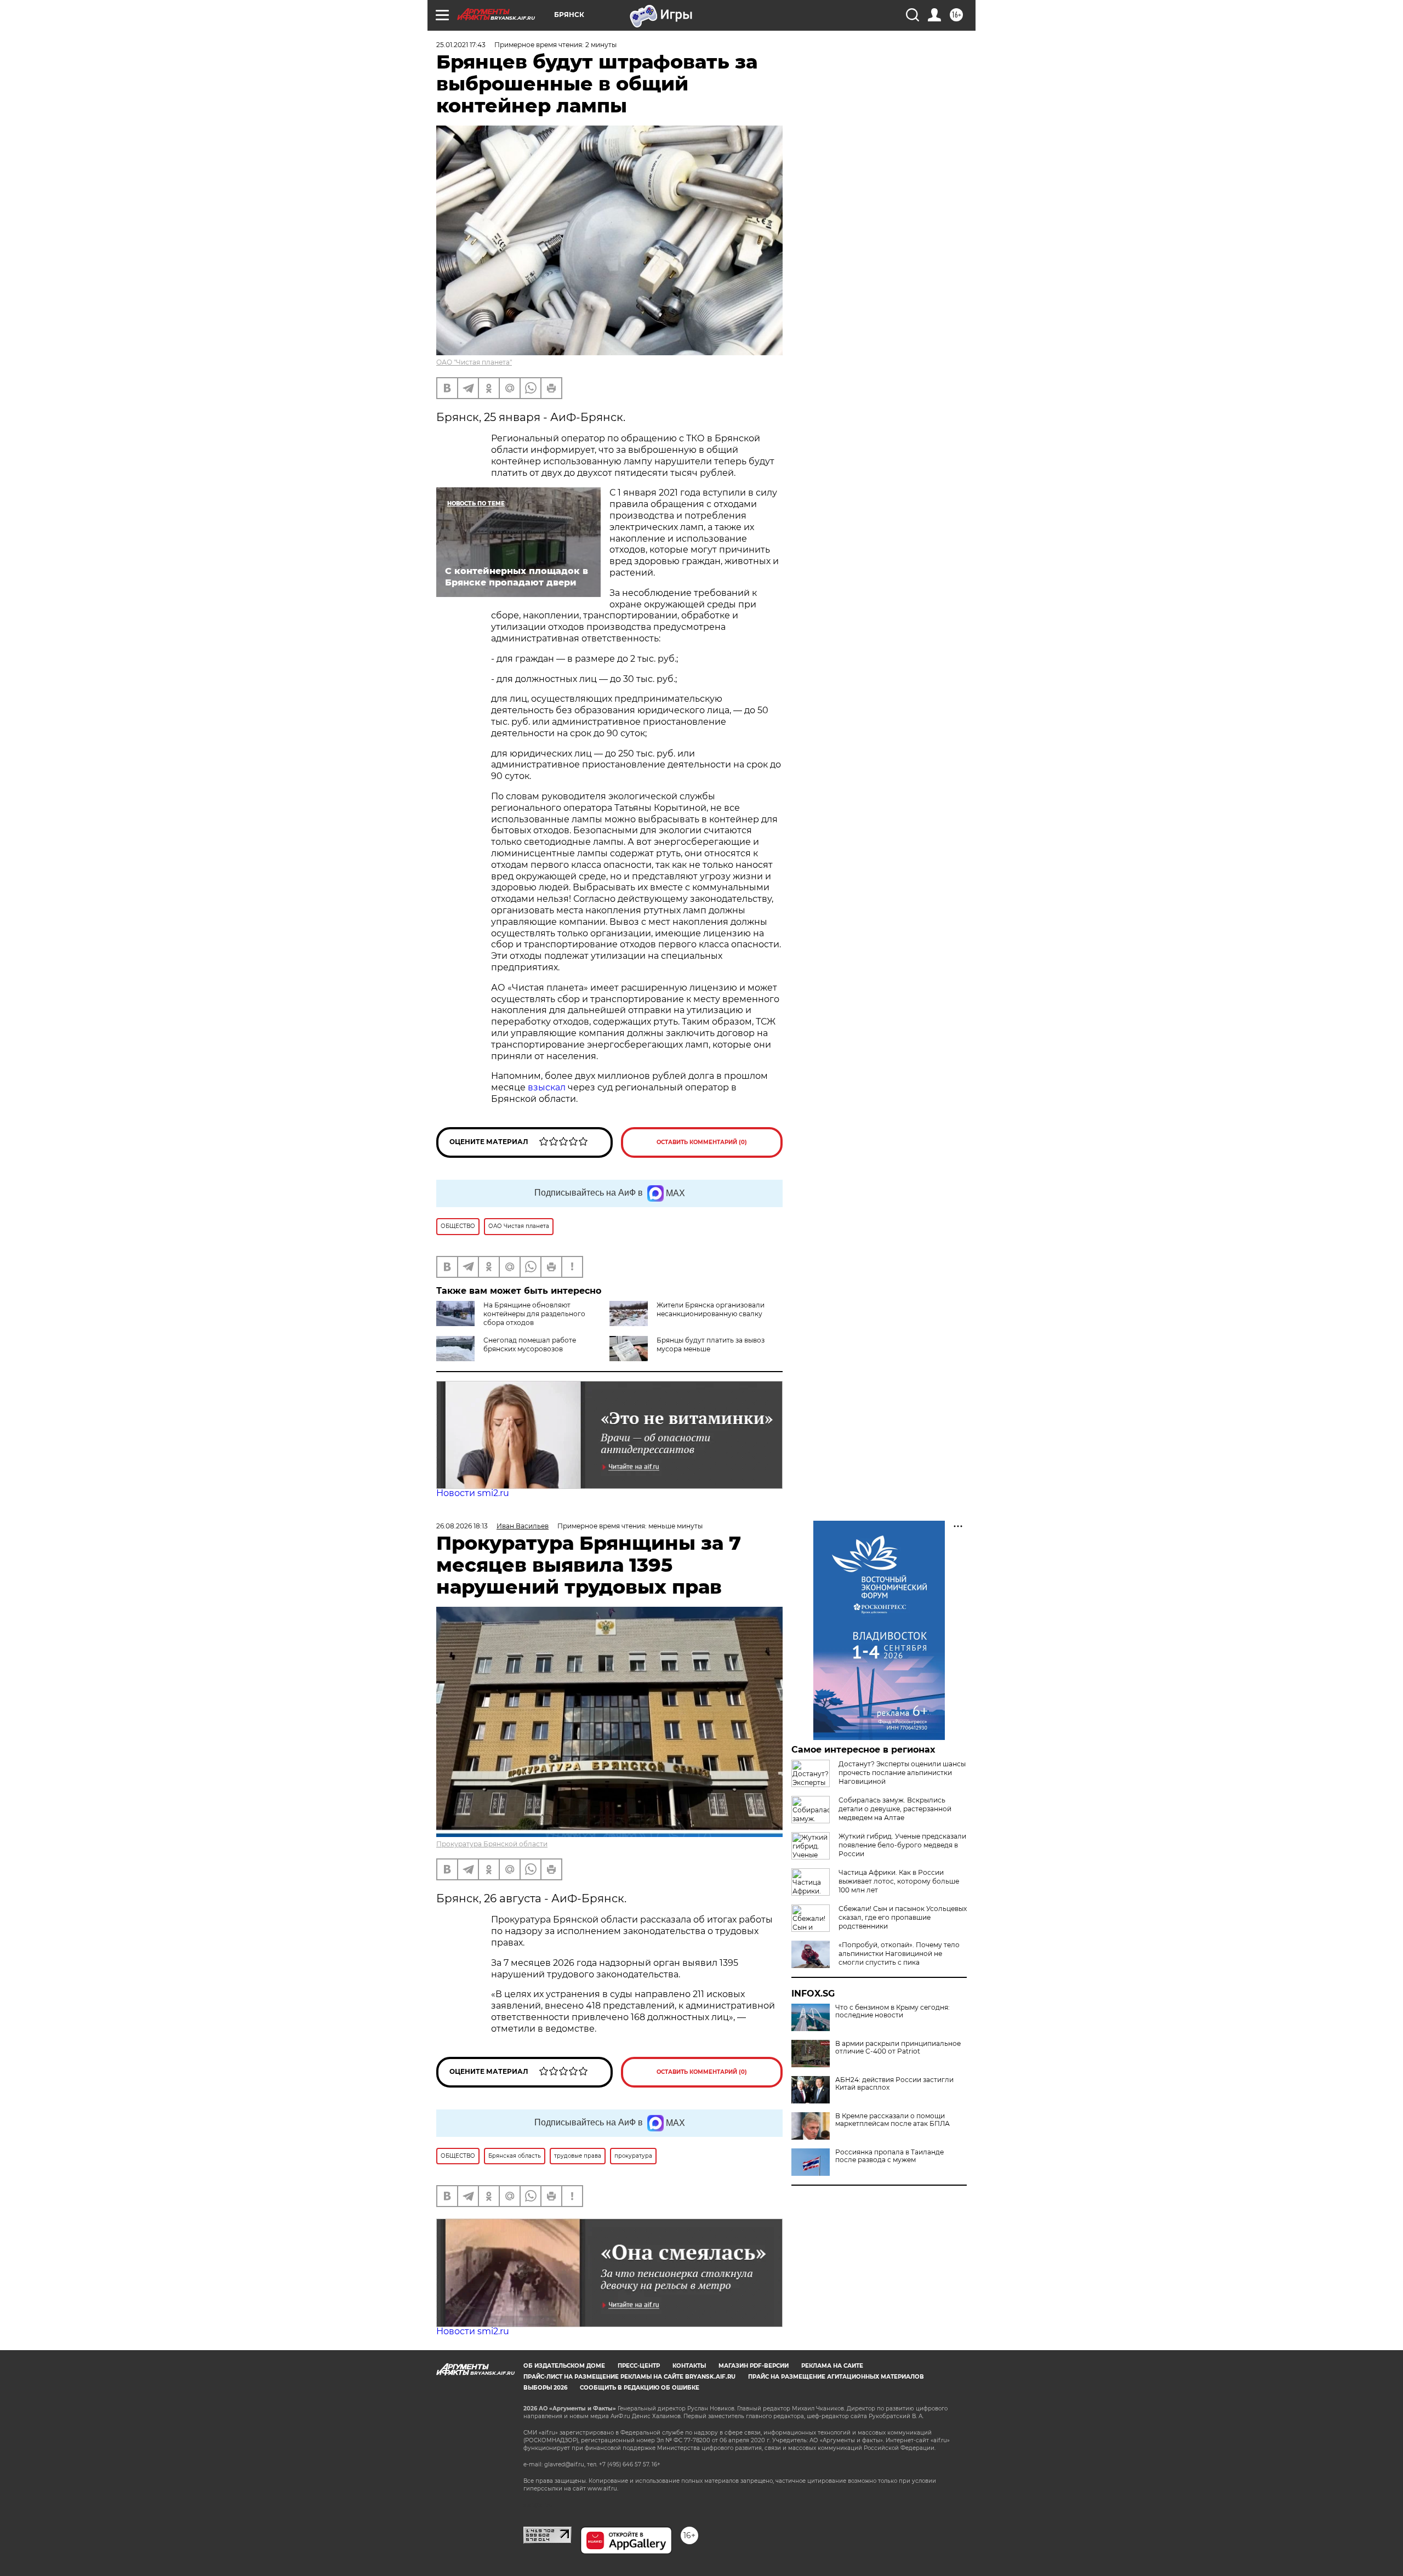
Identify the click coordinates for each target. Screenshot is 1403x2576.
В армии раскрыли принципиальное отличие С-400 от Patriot (898, 2048)
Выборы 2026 (545, 2388)
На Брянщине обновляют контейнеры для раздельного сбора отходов (534, 1314)
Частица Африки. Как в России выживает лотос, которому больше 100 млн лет (899, 1881)
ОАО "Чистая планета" (474, 362)
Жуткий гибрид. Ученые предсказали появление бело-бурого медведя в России (902, 1845)
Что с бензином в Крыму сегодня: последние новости (892, 2011)
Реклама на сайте (832, 2366)
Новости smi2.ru (473, 1493)
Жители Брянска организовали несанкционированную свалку (711, 1309)
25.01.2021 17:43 (461, 45)
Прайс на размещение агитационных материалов (836, 2377)
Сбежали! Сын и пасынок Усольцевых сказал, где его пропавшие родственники (903, 1917)
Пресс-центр (639, 2366)
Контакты (689, 2366)
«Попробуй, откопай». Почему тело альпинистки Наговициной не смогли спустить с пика (899, 1954)
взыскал (547, 1087)
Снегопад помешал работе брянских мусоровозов (530, 1344)
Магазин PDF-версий (754, 2366)
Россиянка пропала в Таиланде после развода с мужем (889, 2156)
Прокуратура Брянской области (492, 1844)
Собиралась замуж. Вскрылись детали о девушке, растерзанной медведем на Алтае (895, 1809)
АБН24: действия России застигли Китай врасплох (894, 2084)
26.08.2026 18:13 (462, 1526)
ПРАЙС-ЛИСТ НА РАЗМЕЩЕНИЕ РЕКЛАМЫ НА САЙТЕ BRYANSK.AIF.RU (629, 2377)
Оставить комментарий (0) (702, 1142)
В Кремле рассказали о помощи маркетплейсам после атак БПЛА (892, 2120)
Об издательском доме (564, 2366)
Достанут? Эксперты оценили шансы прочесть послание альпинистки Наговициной (902, 1773)
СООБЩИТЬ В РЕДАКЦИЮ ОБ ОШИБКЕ (640, 2388)
